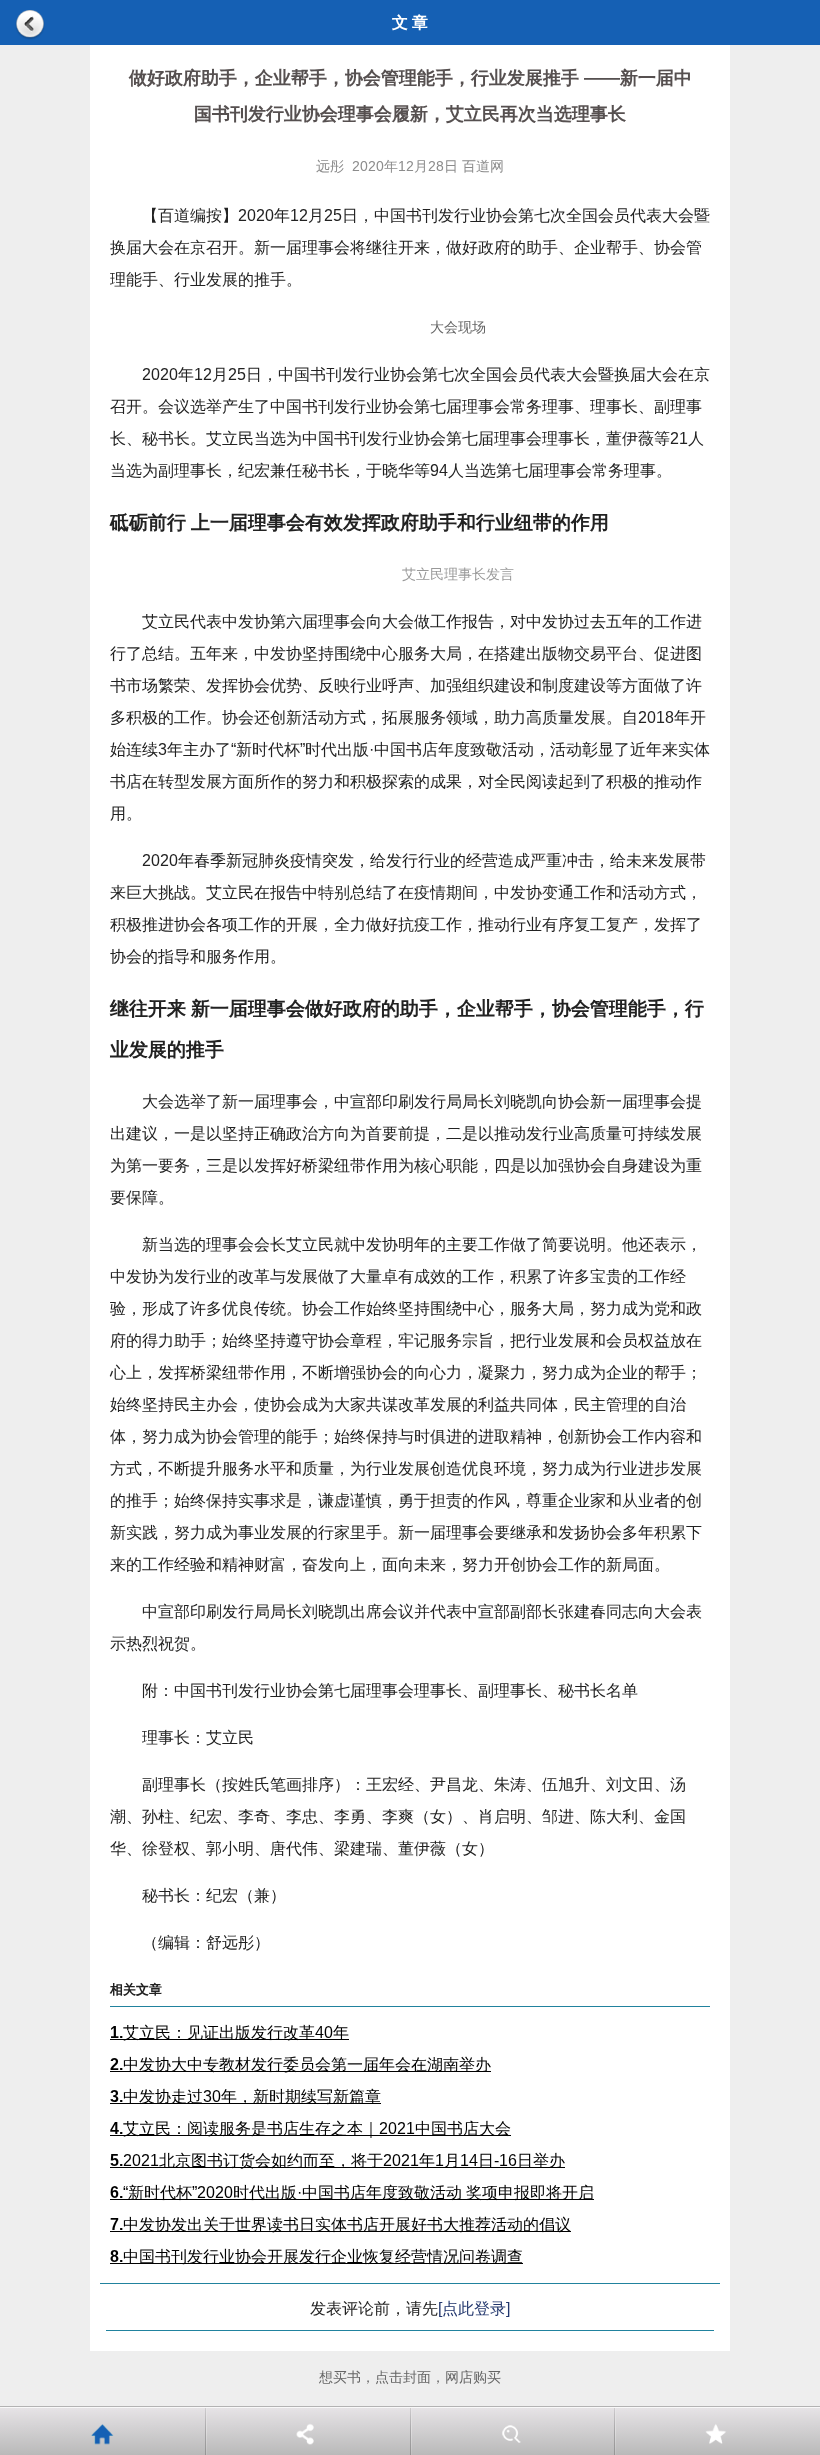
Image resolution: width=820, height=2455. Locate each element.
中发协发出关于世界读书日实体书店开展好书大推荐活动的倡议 (340, 2224)
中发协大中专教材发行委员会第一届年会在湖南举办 (300, 2064)
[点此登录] (474, 2308)
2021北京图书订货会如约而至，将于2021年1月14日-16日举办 (337, 2160)
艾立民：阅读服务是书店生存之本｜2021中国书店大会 (310, 2128)
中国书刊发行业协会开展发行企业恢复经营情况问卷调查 (316, 2256)
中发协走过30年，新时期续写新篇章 (245, 2096)
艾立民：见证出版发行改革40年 (229, 2032)
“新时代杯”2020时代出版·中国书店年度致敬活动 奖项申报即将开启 (352, 2192)
